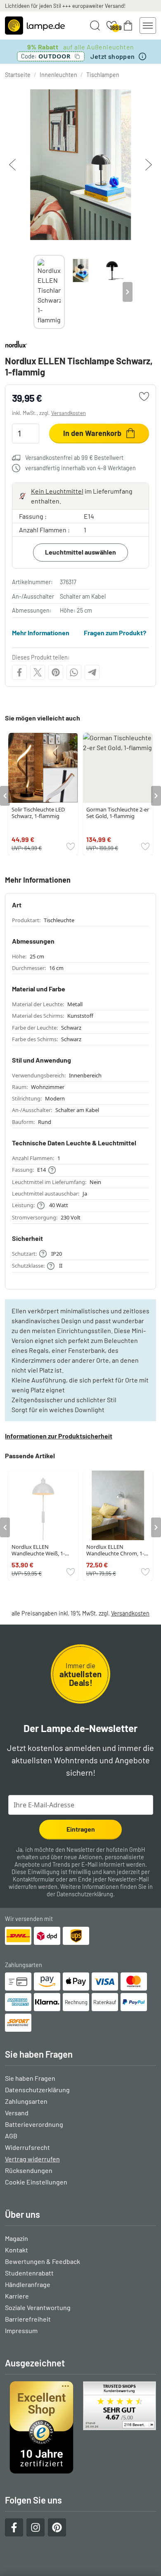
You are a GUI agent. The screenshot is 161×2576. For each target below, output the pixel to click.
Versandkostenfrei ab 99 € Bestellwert (74, 458)
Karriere (17, 2296)
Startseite (18, 75)
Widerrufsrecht (27, 2147)
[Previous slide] (33, 292)
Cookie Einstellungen (36, 2182)
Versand (17, 2113)
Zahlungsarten (26, 2101)
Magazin (17, 2238)
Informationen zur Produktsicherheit (59, 1436)
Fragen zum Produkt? (115, 633)
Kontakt (17, 2250)
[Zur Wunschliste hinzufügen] (144, 396)
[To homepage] (35, 26)
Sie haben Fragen (30, 2078)
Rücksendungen (29, 2170)
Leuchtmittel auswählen (80, 552)
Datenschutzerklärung (85, 1894)
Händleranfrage (28, 2284)
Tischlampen (103, 75)
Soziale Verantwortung (38, 2307)
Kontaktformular (34, 1879)
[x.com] (38, 672)
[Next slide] (128, 292)
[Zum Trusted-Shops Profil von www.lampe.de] (80, 2427)
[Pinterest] (56, 672)
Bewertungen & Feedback (43, 2261)
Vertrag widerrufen (32, 2159)
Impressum (21, 2330)
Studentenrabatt (29, 2273)
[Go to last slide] (5, 796)
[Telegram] (92, 672)
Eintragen (81, 1829)
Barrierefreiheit (28, 2319)
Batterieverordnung (34, 2124)
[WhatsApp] (74, 672)
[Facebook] (19, 672)
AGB (11, 2136)
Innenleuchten (58, 75)
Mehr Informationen (41, 633)
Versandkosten (69, 413)
